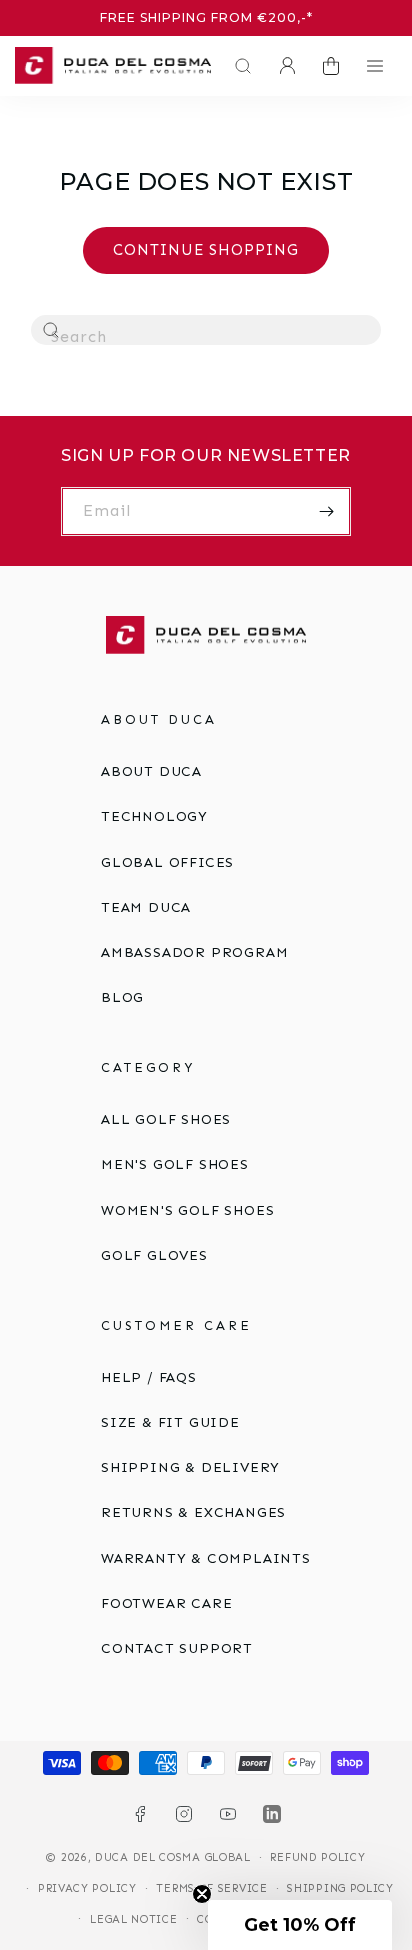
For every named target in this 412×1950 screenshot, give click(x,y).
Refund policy (317, 1857)
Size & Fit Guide (170, 1422)
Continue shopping (206, 250)
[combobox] (206, 330)
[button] (238, 66)
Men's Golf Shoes (175, 1164)
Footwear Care (166, 1603)
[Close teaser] (202, 1894)
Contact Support (177, 1648)
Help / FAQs (149, 1377)
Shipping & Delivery (190, 1467)
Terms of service (211, 1888)
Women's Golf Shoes (187, 1210)
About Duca (151, 771)
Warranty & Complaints (206, 1558)
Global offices (167, 862)
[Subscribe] (327, 511)
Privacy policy (87, 1888)
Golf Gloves (154, 1255)
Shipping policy (340, 1888)
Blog (122, 997)
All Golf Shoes (166, 1119)
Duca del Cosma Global (173, 1857)
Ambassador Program (194, 952)
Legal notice (133, 1919)
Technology (154, 816)
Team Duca (146, 907)
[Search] (52, 331)
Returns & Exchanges (193, 1512)
